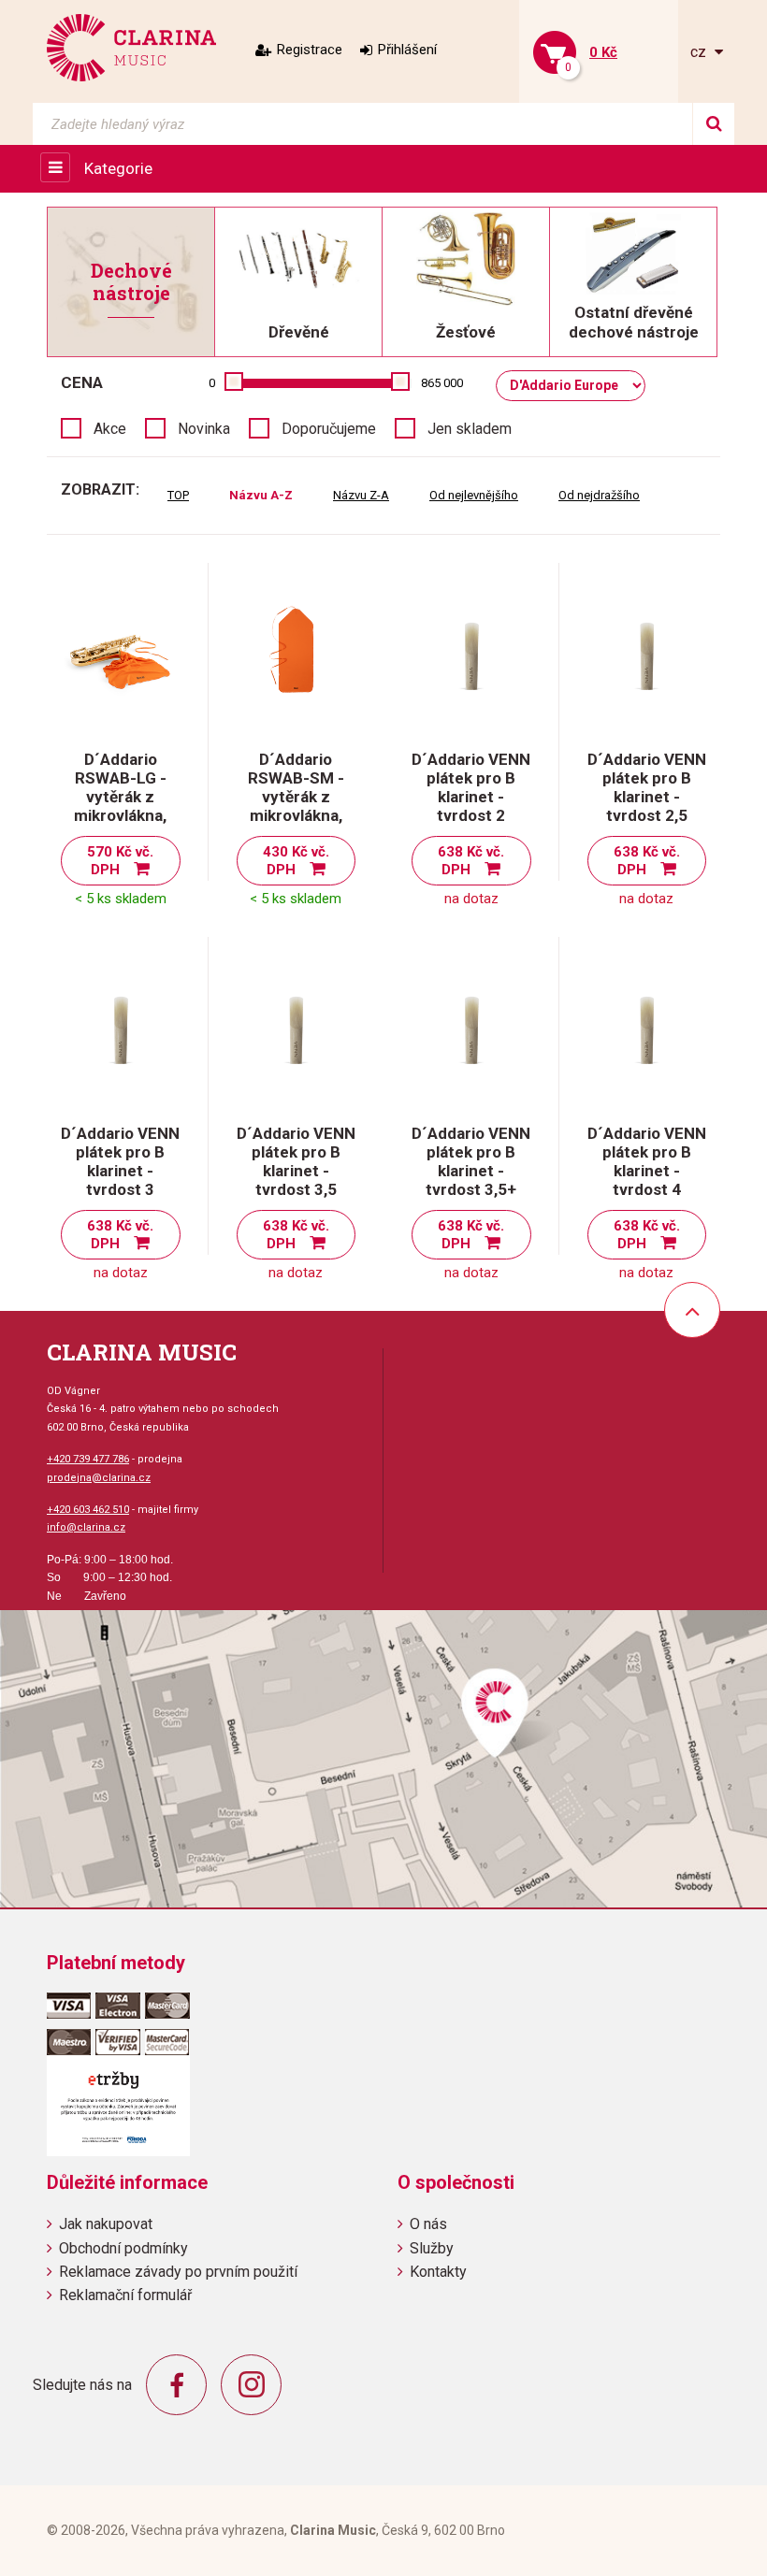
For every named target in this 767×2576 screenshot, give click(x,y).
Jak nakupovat (106, 2224)
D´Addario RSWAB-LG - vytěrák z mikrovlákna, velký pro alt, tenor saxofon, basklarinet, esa (121, 815)
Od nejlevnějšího (474, 495)
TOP (178, 495)
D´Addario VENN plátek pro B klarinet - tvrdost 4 (647, 1161)
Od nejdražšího (599, 495)
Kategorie (118, 168)
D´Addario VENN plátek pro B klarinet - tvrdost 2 (471, 787)
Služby (432, 2248)
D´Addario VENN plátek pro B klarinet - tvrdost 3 (120, 1161)
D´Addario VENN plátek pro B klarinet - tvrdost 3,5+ (471, 1161)
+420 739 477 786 (88, 1459)
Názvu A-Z (261, 495)
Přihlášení (407, 50)
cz (700, 52)
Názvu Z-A (361, 495)
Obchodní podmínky (123, 2248)
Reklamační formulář (125, 2295)
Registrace (310, 50)
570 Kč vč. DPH (120, 861)
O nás (428, 2224)
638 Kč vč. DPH (471, 861)
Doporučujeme (329, 429)
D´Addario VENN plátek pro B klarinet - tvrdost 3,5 (296, 1161)
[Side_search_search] (713, 124)
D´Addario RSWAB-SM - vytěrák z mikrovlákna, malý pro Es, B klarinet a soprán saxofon (296, 815)
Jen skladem (470, 429)
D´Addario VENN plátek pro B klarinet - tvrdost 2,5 (647, 787)
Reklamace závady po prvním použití (178, 2272)
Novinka (204, 429)
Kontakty (438, 2272)
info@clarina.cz (86, 1527)
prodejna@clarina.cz (99, 1478)
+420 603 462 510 (88, 1510)
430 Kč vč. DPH (296, 861)
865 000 (442, 383)
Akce (110, 429)
